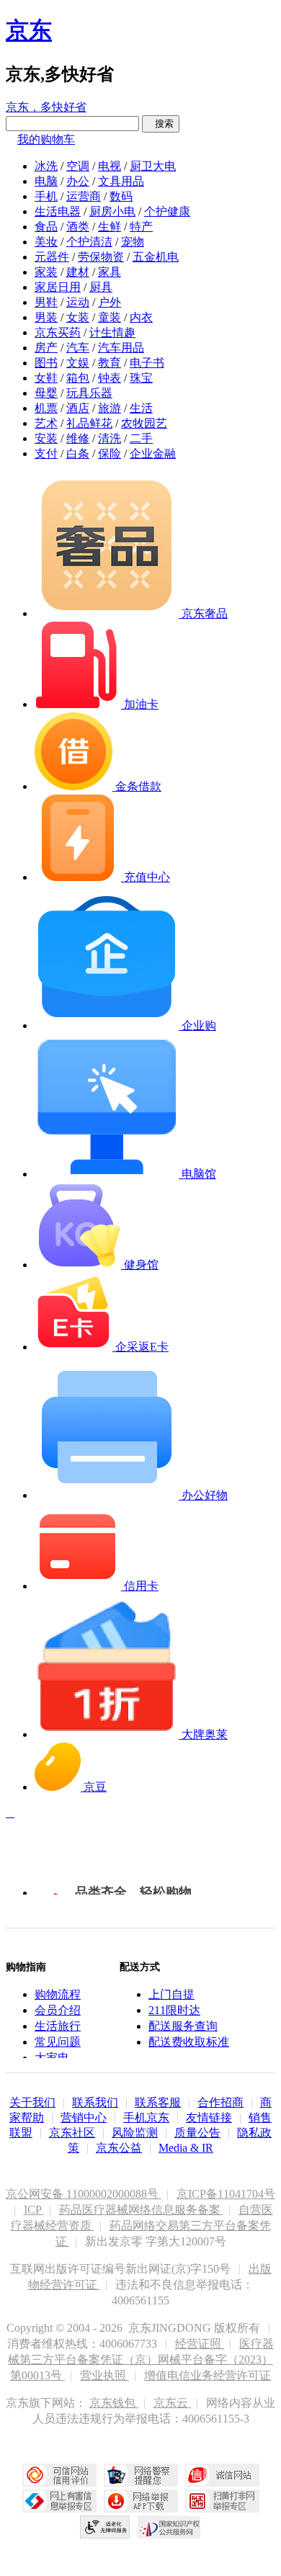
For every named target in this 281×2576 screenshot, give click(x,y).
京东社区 (72, 2133)
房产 (46, 348)
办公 (78, 181)
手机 (46, 196)
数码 (121, 196)
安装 (46, 438)
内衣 (141, 317)
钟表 (110, 378)
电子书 (147, 363)
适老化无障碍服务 (105, 2527)
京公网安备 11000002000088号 (84, 2194)
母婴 (46, 393)
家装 (46, 272)
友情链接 (209, 2117)
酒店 (78, 408)
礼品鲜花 (89, 423)
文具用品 (121, 181)
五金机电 (156, 257)
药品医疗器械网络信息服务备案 (141, 2210)
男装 (46, 317)
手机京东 (146, 2117)
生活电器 (58, 211)
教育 (110, 363)
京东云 (172, 2403)
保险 (110, 453)
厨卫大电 (153, 166)
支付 (46, 453)
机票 (46, 408)
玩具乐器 (89, 393)
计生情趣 (112, 332)
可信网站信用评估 (59, 2475)
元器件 (52, 257)
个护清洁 (89, 242)
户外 (110, 302)
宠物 (133, 242)
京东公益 (119, 2148)
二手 (141, 438)
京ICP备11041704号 (226, 2194)
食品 (46, 227)
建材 (78, 272)
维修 (78, 438)
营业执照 (104, 2375)
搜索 (161, 124)
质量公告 (197, 2133)
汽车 (78, 348)
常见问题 (58, 2042)
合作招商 (220, 2102)
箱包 (78, 378)
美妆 (46, 242)
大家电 (52, 2058)
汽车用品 (121, 348)
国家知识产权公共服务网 (169, 2527)
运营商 (84, 196)
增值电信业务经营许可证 (208, 2375)
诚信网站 (222, 2475)
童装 (110, 317)
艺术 (46, 423)
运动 (78, 302)
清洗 (110, 438)
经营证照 (200, 2344)
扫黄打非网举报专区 (222, 2501)
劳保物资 (101, 257)
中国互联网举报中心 (59, 2501)
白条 (78, 453)
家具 (110, 272)
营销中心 (84, 2117)
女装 (78, 317)
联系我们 (95, 2102)
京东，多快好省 (46, 107)
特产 (141, 227)
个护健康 (167, 211)
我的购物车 (46, 139)
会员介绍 (58, 2010)
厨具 (101, 287)
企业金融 (153, 453)
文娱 (78, 363)
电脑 (46, 181)
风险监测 (135, 2133)
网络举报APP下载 (141, 2501)
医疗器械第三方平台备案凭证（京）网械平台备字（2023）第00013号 (141, 2360)
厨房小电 (112, 211)
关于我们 (32, 2102)
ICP (34, 2210)
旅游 (110, 408)
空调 (78, 166)
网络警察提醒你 (141, 2475)
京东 (29, 30)
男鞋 (46, 302)
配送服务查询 (183, 2026)
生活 (141, 408)
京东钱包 (114, 2403)
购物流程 (58, 1994)
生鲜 (110, 227)
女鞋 (46, 378)
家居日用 (58, 287)
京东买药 (58, 332)
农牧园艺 (144, 423)
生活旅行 (58, 2026)
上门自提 (171, 1994)
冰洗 (46, 166)
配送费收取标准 (189, 2042)
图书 (46, 363)
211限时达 (174, 2010)
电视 (110, 166)
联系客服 (158, 2102)
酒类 (78, 227)
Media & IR (186, 2148)
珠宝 (141, 378)
